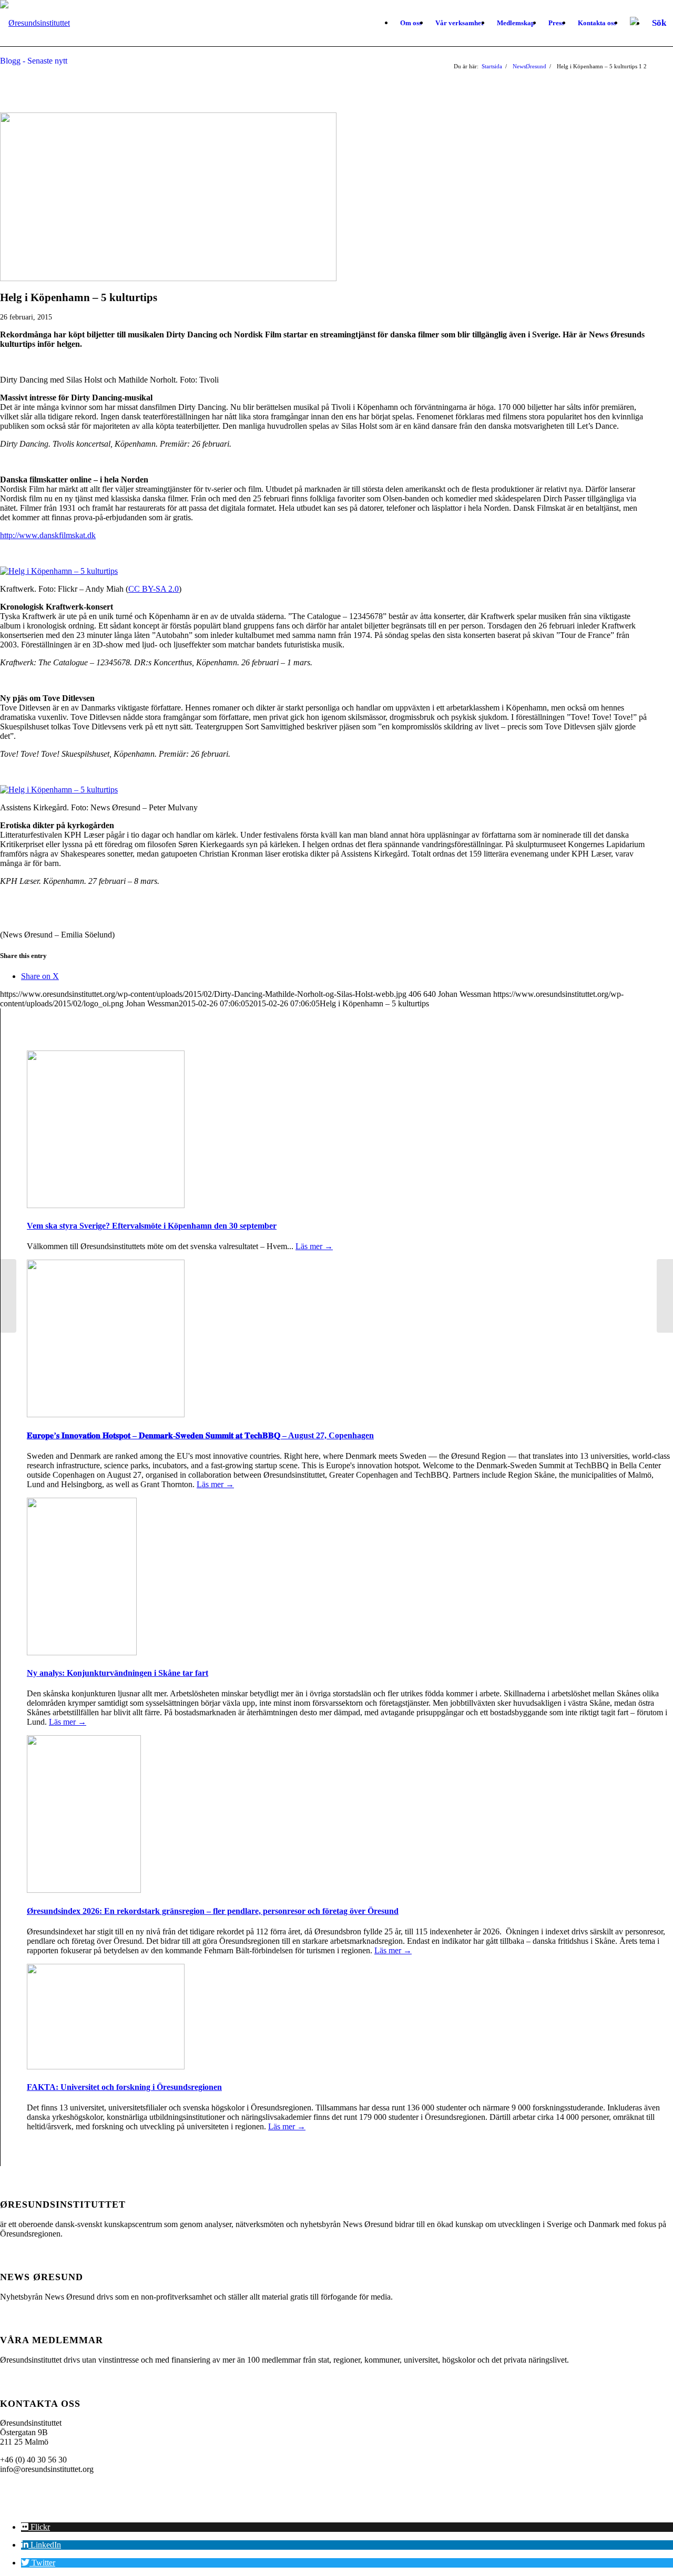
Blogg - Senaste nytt (34, 61)
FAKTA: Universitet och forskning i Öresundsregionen (124, 2087)
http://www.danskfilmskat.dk (48, 535)
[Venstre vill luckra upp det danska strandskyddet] (665, 1296)
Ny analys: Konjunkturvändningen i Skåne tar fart (118, 1673)
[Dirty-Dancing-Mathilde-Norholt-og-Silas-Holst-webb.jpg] (168, 278)
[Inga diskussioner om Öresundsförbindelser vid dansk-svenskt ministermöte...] (8, 1296)
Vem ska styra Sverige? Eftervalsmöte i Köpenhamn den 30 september (152, 1226)
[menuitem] (411, 23)
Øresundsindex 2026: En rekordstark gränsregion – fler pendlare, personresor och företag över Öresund (213, 1911)
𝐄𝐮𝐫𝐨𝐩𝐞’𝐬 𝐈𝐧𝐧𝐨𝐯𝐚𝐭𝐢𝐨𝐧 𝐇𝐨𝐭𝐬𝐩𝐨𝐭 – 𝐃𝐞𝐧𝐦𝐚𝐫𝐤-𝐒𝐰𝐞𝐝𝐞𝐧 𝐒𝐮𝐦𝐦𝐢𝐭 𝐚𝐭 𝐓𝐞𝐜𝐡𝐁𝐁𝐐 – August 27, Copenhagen (200, 1435)
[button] (35, 2527)
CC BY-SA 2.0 (154, 589)
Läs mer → (314, 1246)
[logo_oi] (35, 23)
